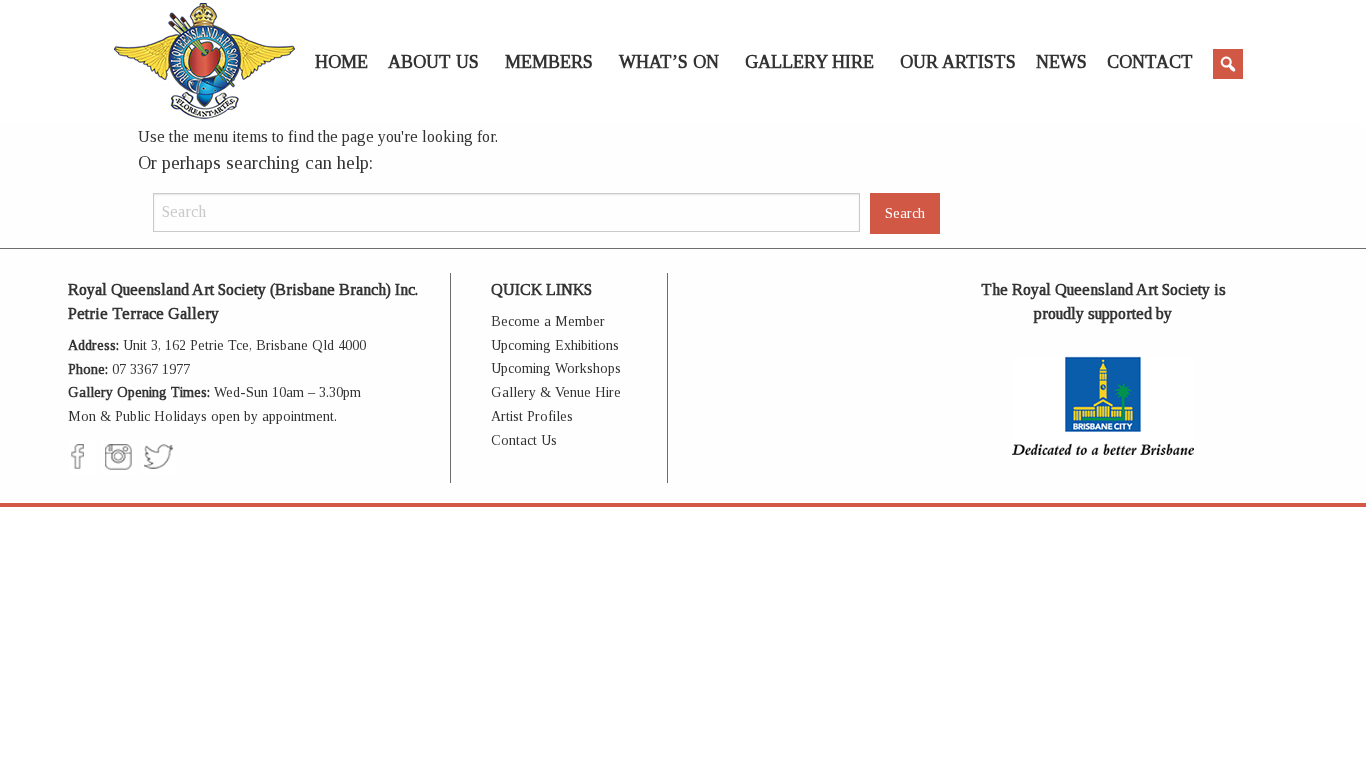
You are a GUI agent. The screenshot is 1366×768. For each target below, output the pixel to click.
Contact (1150, 62)
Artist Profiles (532, 416)
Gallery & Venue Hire (556, 392)
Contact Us (524, 440)
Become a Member (548, 321)
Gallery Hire (809, 62)
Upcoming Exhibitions (555, 345)
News (1061, 62)
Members (549, 62)
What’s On (669, 62)
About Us (433, 62)
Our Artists (958, 62)
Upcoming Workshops (556, 368)
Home (341, 62)
